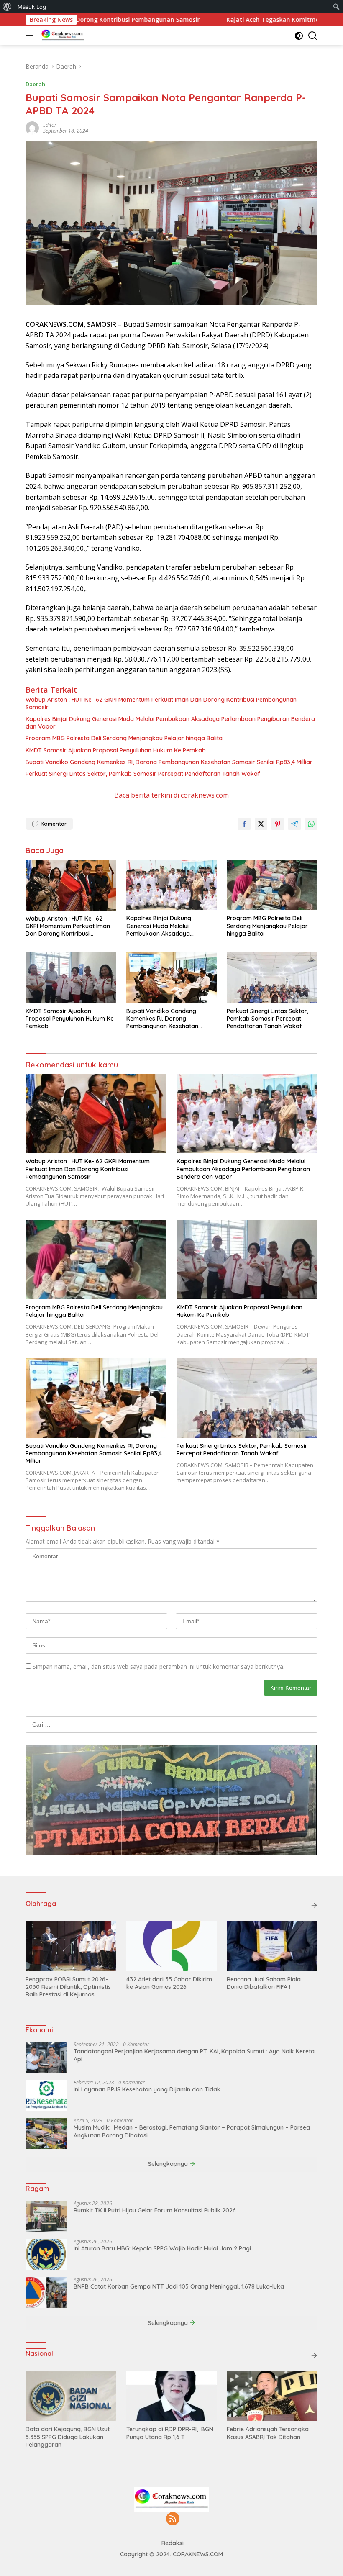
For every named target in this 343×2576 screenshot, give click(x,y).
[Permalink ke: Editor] (32, 127)
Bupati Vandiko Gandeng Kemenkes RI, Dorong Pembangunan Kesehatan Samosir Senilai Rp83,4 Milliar (169, 762)
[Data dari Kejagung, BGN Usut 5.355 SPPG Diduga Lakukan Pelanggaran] (71, 2396)
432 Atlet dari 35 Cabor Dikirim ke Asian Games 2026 (169, 1983)
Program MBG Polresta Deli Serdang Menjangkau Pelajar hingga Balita (125, 738)
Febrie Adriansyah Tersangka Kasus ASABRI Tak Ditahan (268, 2433)
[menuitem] (7, 7)
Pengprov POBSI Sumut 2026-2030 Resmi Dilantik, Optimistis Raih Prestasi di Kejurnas (68, 1987)
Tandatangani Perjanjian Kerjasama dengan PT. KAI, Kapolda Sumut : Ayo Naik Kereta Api (194, 2055)
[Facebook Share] (244, 824)
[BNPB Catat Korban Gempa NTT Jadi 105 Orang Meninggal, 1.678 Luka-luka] (46, 2292)
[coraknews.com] (62, 36)
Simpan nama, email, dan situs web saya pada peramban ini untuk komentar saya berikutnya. (159, 1666)
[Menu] (31, 36)
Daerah (35, 84)
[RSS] (173, 2519)
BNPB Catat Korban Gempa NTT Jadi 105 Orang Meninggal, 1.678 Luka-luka (179, 2286)
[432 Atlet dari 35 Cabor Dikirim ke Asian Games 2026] (172, 1946)
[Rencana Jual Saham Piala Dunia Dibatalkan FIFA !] (272, 1946)
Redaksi (173, 2543)
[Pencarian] (313, 36)
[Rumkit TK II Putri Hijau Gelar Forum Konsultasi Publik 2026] (46, 2216)
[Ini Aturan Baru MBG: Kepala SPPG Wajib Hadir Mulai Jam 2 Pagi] (46, 2254)
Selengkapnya (169, 2164)
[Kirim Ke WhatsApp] (311, 824)
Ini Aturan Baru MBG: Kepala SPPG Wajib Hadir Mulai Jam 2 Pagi (162, 2248)
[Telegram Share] (294, 824)
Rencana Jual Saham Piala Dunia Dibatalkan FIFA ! (264, 1983)
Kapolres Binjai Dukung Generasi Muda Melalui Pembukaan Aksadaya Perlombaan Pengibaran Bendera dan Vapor (170, 723)
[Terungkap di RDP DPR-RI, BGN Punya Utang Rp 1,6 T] (172, 2396)
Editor (50, 125)
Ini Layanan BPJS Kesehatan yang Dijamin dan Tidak (147, 2089)
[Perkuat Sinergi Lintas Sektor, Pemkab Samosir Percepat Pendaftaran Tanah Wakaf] (272, 978)
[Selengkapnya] (314, 1905)
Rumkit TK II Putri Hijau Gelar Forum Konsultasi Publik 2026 (155, 2210)
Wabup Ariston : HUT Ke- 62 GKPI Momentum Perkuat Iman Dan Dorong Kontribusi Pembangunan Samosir (161, 703)
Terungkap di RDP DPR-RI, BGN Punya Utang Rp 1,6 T (170, 2433)
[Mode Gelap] (299, 36)
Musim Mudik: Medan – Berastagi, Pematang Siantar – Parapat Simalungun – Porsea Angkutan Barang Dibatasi (192, 2131)
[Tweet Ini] (261, 824)
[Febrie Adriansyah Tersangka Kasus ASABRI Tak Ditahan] (272, 2396)
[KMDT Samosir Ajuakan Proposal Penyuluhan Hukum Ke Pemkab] (71, 978)
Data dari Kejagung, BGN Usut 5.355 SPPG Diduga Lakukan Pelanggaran (68, 2437)
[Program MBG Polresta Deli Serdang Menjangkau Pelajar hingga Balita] (272, 885)
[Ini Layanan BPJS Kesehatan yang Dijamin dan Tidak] (46, 2095)
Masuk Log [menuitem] (32, 7)
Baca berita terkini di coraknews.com (171, 795)
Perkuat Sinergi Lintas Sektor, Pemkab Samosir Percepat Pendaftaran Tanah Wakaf (143, 774)
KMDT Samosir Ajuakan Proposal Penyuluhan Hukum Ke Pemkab (116, 750)
